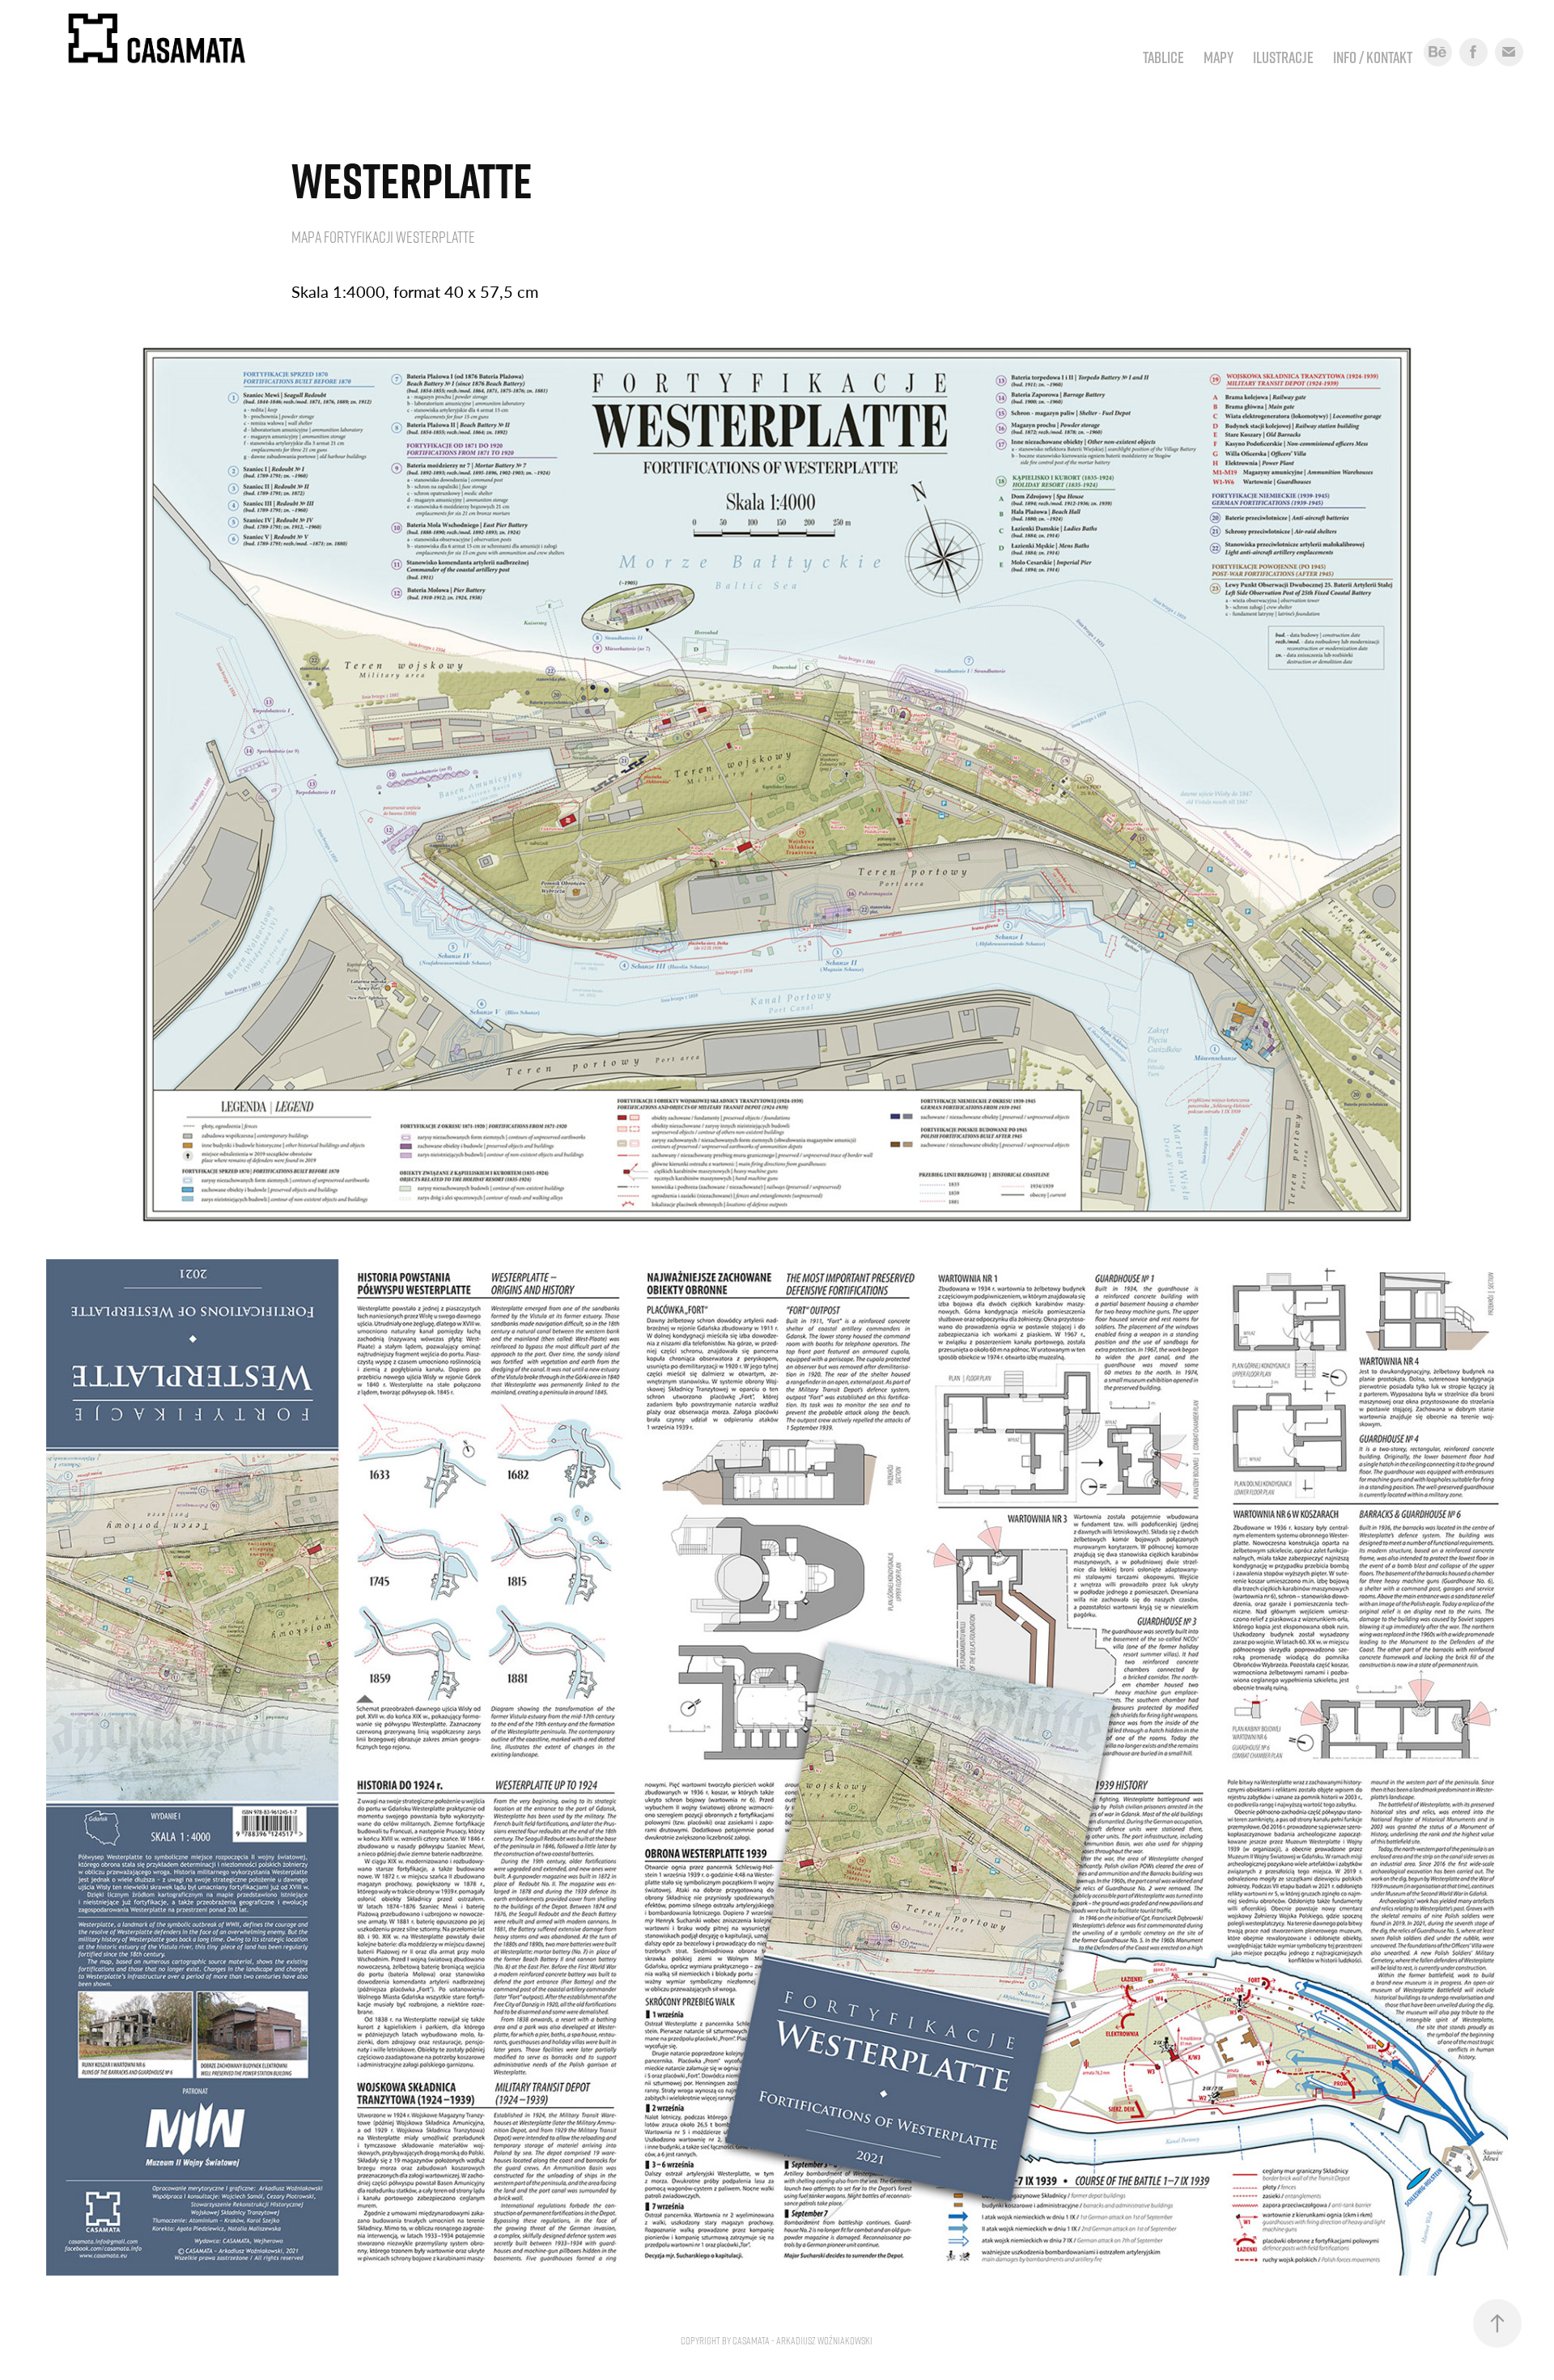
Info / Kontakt (1373, 57)
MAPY (1219, 57)
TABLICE (1163, 57)
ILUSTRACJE (1283, 57)
